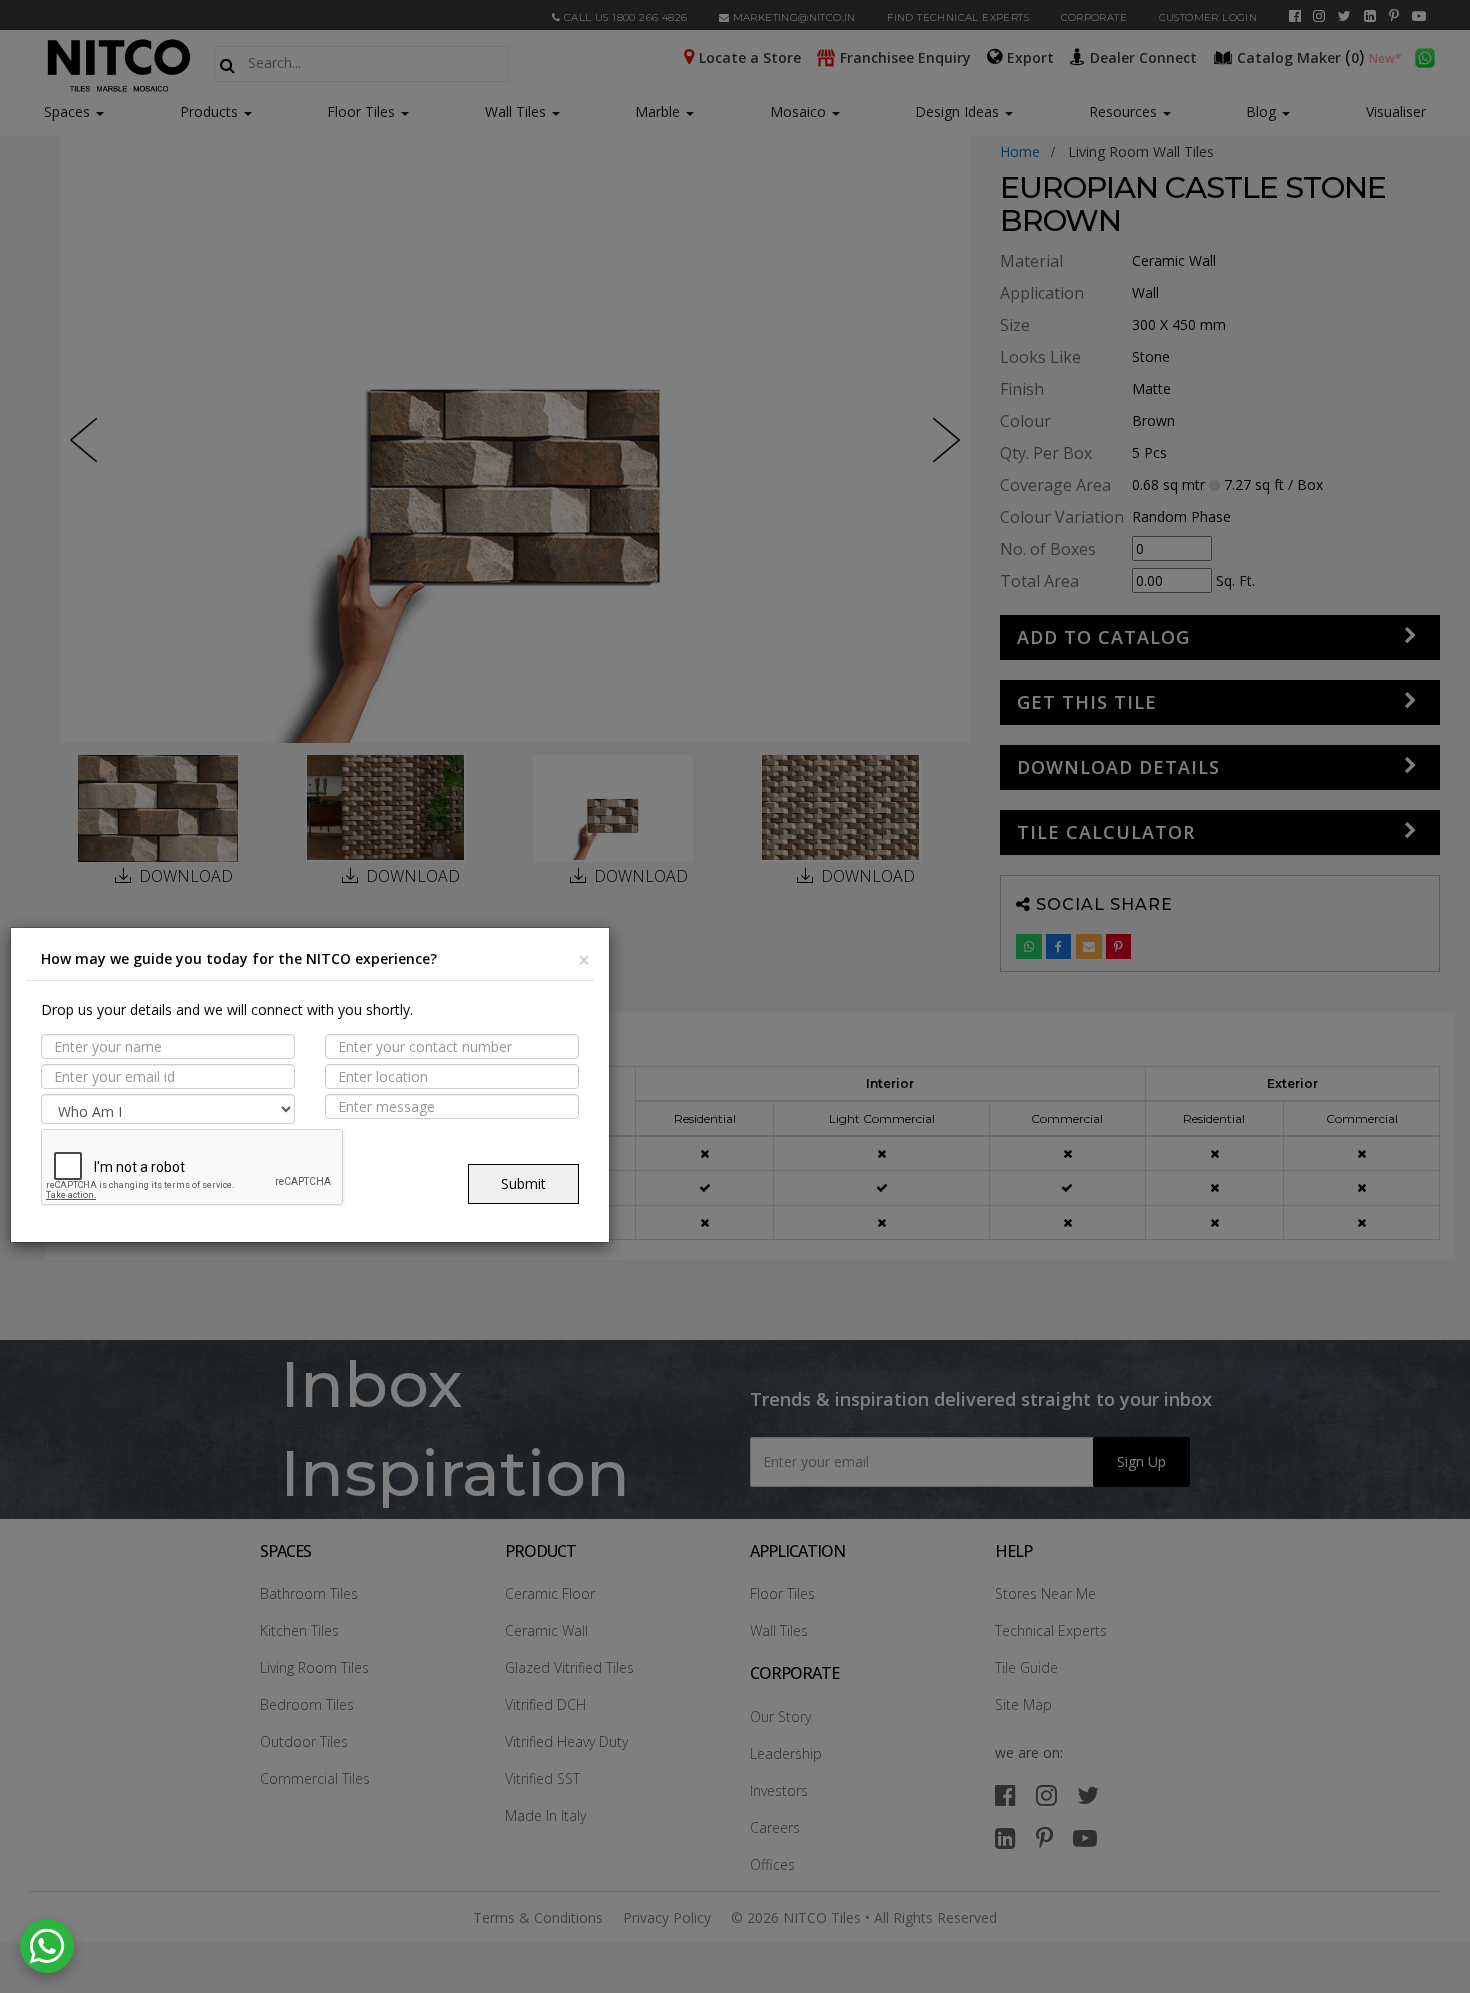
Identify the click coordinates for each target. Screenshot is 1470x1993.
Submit (523, 1183)
